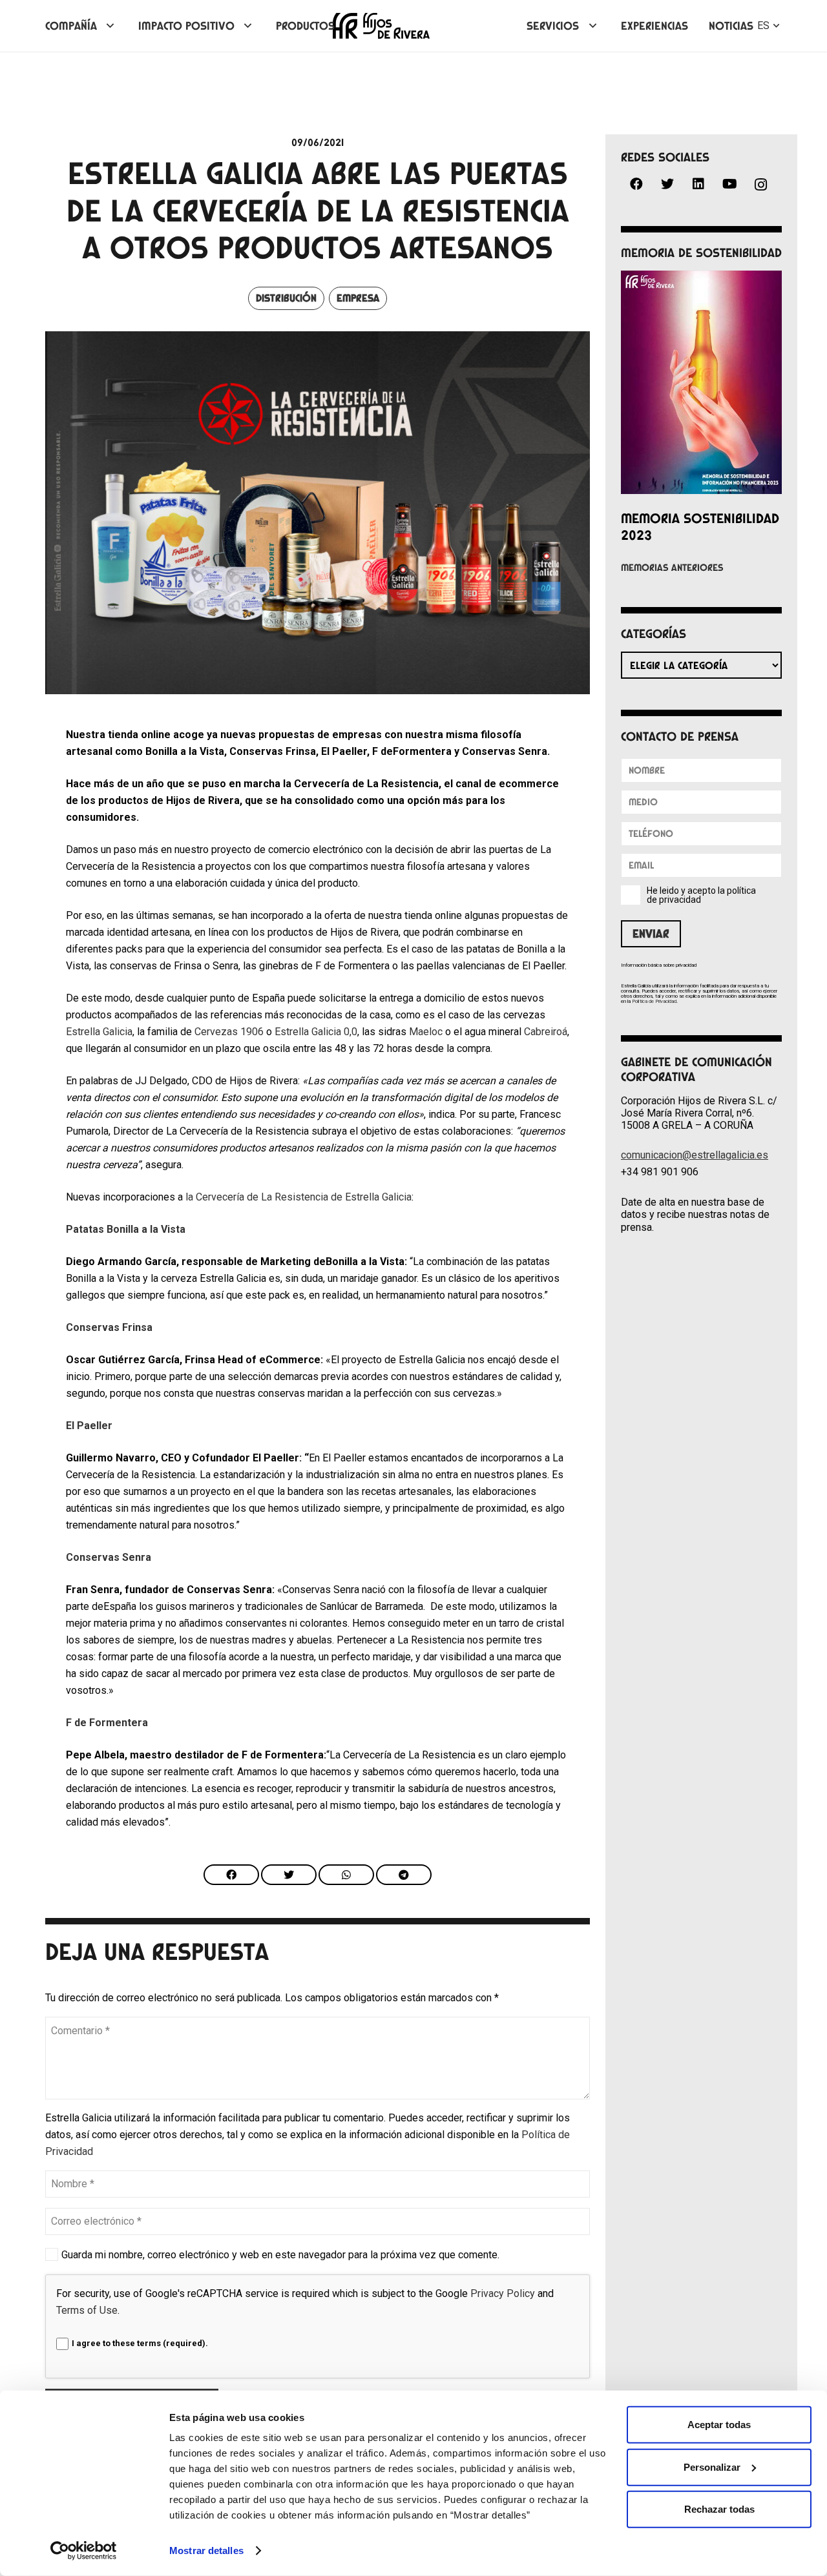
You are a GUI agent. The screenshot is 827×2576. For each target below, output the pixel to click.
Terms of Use (87, 2310)
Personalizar (712, 2467)
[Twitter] (667, 184)
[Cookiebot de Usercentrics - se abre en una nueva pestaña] (84, 2551)
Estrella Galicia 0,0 (316, 1032)
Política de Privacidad (654, 1001)
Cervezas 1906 (229, 1032)
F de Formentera (107, 1723)
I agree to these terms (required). (140, 2343)
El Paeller (89, 1426)
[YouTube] (729, 184)
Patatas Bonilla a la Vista (126, 1229)
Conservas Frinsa (109, 1327)
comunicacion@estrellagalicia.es (695, 1155)
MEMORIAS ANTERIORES (672, 568)
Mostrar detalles (206, 2550)
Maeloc (426, 1032)
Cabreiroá (546, 1032)
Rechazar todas (719, 2509)
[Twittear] (289, 1875)
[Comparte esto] (231, 1875)
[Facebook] (636, 184)
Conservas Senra (109, 1557)
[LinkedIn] (698, 184)
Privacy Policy (503, 2293)
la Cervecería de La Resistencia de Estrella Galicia (298, 1197)
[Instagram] (760, 185)
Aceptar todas (719, 2425)
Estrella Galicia (99, 1032)
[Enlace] (381, 26)
